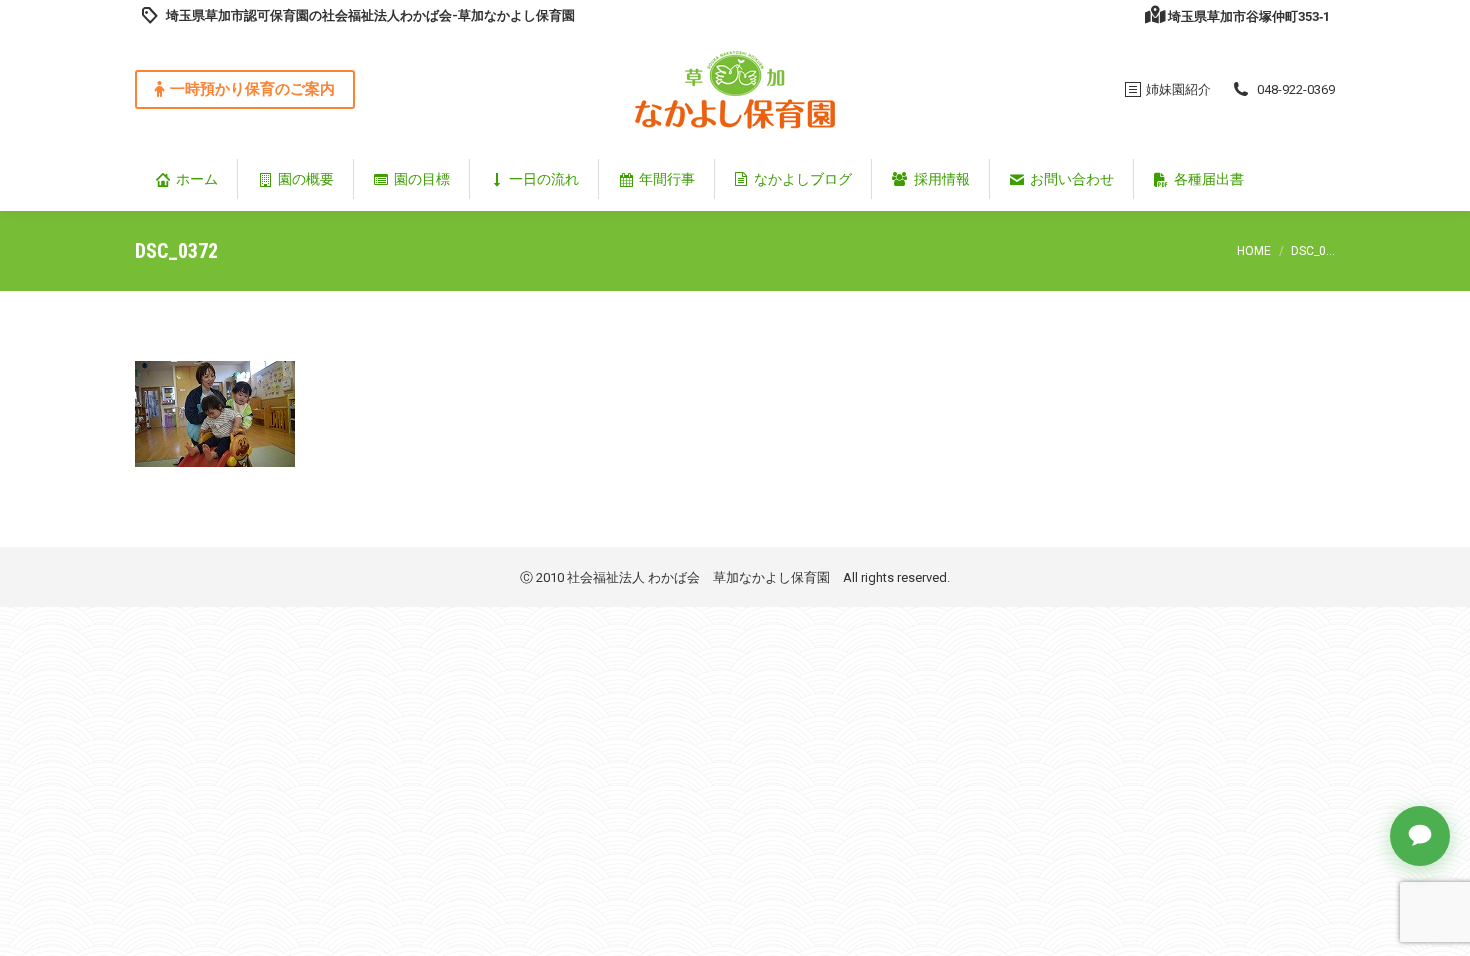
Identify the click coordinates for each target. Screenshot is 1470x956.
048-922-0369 (1296, 89)
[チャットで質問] (1420, 836)
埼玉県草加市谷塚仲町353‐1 (1249, 16)
